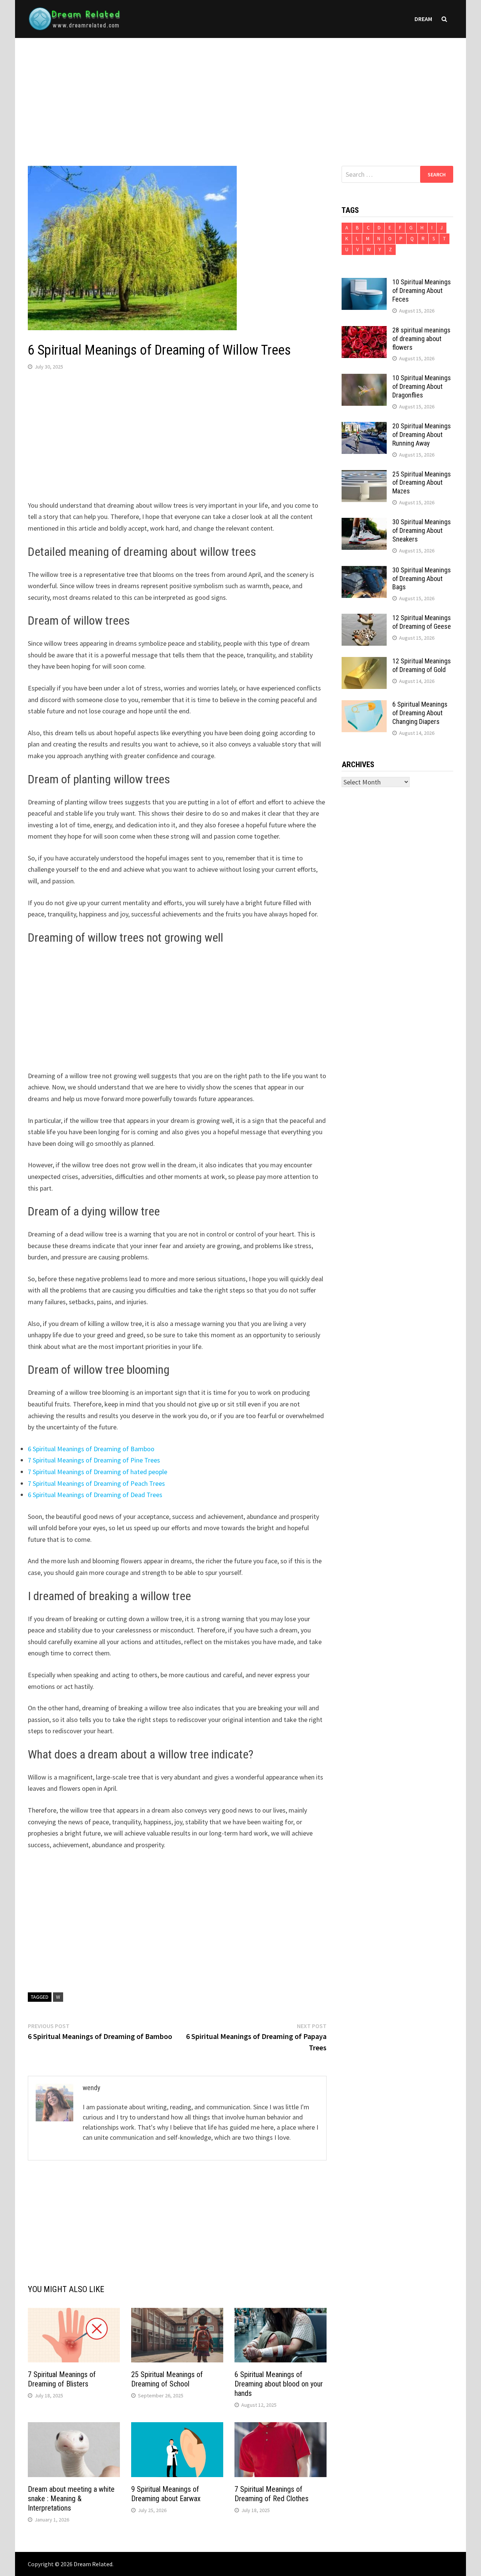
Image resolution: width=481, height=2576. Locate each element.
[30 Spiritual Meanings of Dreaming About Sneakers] (364, 523)
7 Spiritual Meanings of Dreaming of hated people (98, 1472)
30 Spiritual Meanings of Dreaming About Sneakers (422, 530)
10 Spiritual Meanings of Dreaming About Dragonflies (422, 386)
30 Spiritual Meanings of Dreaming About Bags (422, 579)
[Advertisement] (240, 94)
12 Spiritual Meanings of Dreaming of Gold (422, 665)
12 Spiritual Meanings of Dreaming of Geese (422, 622)
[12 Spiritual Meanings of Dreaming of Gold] (364, 662)
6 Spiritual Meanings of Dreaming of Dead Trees (95, 1495)
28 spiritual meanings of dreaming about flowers (421, 339)
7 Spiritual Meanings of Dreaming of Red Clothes (272, 2494)
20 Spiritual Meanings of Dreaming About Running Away (422, 435)
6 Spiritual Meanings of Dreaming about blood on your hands (279, 2384)
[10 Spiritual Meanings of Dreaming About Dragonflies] (364, 379)
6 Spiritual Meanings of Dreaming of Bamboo (91, 1449)
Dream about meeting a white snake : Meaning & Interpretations (71, 2499)
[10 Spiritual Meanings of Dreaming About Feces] (364, 283)
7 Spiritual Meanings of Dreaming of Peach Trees (96, 1483)
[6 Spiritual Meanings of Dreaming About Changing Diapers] (364, 705)
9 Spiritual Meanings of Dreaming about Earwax (166, 2494)
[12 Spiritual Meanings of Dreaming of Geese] (364, 619)
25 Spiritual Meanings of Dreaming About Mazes (422, 483)
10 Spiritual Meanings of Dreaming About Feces (422, 291)
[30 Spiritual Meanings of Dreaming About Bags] (364, 571)
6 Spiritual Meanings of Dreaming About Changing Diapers (420, 713)
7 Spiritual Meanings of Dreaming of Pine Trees (94, 1460)
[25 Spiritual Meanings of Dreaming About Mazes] (364, 475)
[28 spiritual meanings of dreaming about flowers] (364, 331)
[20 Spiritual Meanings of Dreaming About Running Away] (364, 427)
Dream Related (93, 2564)
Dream (423, 19)
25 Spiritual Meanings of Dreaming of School (167, 2379)
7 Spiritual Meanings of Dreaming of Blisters (62, 2379)
